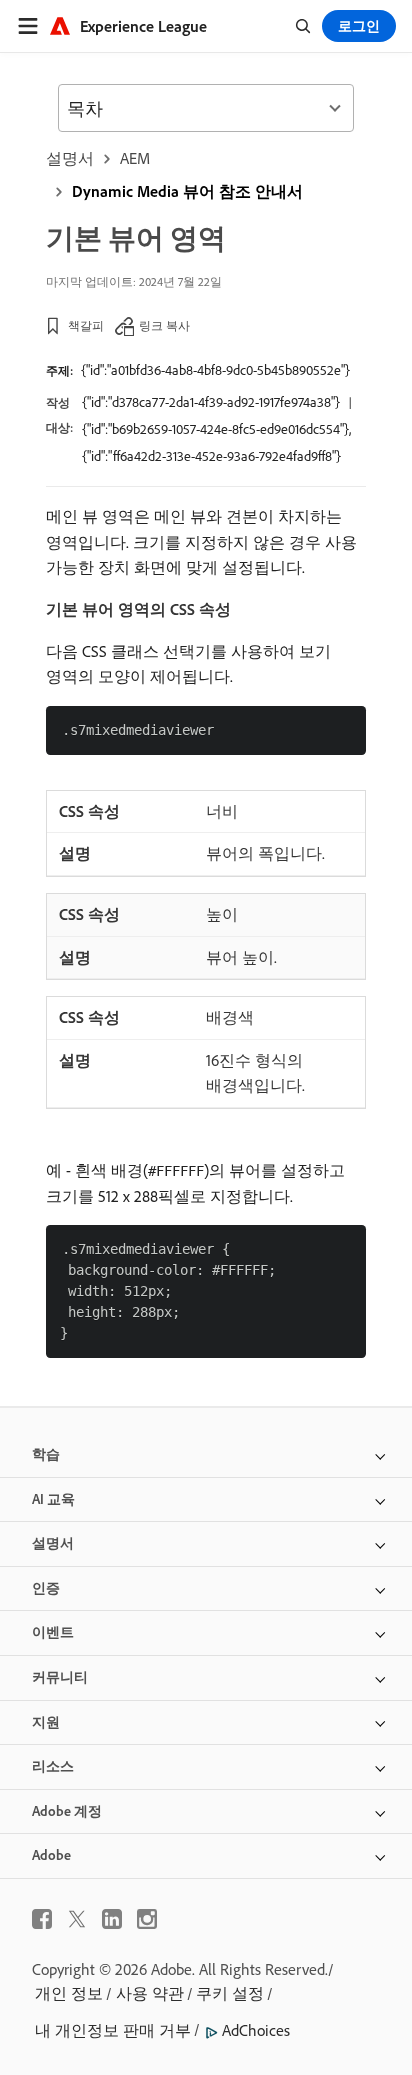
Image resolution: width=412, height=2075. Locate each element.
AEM (135, 158)
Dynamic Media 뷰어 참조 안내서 (187, 191)
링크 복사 (164, 325)
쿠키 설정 (230, 1993)
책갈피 (86, 325)
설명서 (70, 158)
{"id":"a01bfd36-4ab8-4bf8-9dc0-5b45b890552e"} (215, 370)
